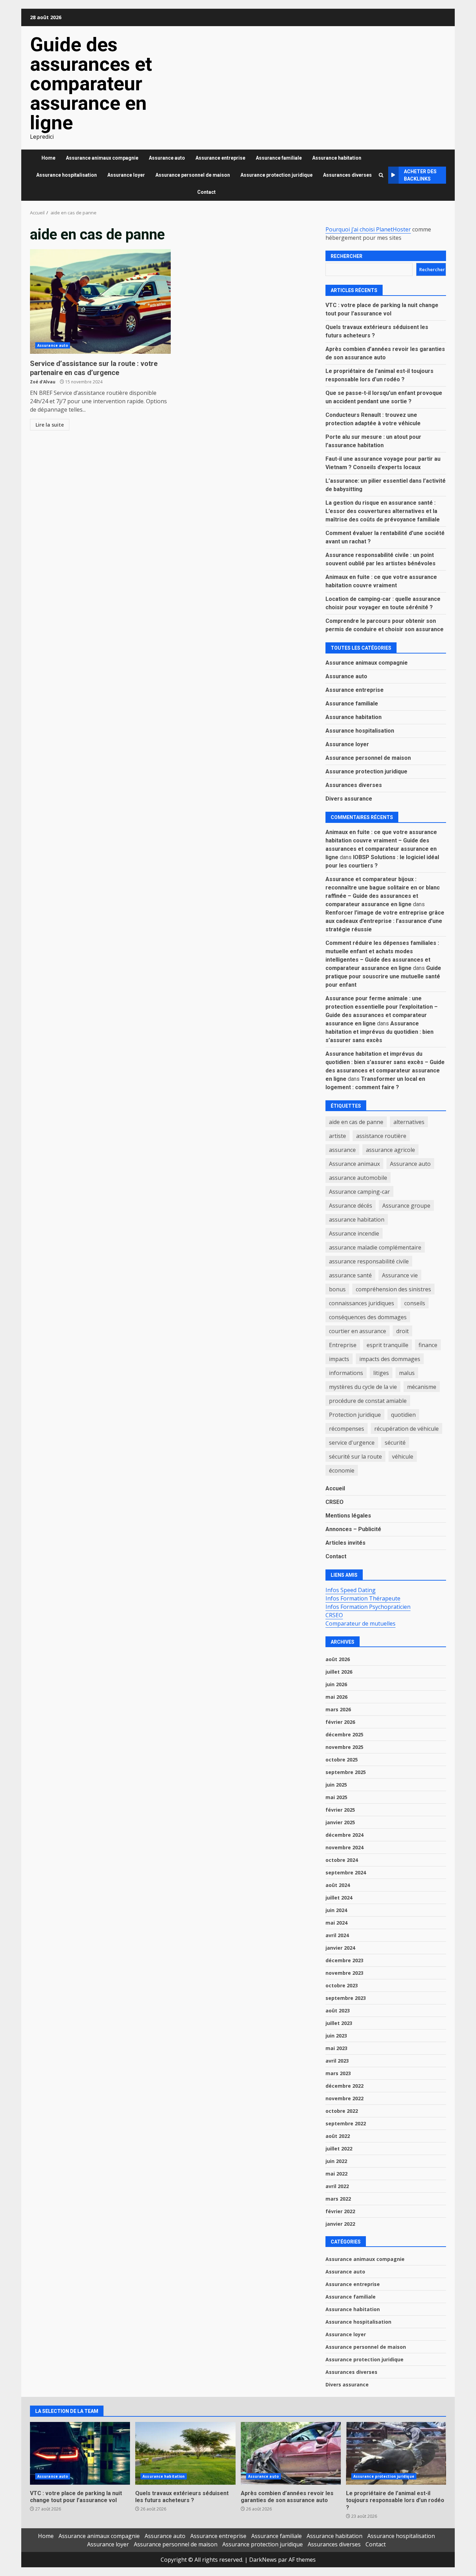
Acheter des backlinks (420, 175)
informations (346, 1373)
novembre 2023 (344, 1973)
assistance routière (381, 1136)
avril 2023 (337, 2061)
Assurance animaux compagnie (102, 158)
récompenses (347, 1429)
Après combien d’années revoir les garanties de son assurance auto (291, 2453)
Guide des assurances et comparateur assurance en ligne (91, 84)
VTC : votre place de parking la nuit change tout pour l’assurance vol (80, 2453)
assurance (342, 1150)
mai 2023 (336, 2048)
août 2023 (338, 2011)
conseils (415, 1303)
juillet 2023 (339, 2023)
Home (48, 158)
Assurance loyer (126, 175)
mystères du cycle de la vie (363, 1387)
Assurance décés (351, 1206)
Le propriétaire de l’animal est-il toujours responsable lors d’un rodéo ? (396, 2453)
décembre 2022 (344, 2086)
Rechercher (347, 256)
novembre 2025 (344, 1747)
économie (342, 1470)
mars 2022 (338, 2199)
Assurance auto (167, 158)
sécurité (395, 1443)
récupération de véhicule (406, 1429)
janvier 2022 (340, 2224)
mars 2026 (338, 1709)
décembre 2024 (344, 1835)
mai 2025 (336, 1797)
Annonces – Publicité (353, 1529)
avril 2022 (337, 2186)
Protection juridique (355, 1415)
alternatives (409, 1122)
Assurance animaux (354, 1164)
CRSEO (335, 1502)
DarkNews (263, 2560)
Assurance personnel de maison (193, 175)
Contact (206, 192)
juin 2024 (336, 1910)
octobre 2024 (342, 1860)
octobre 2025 (342, 1760)
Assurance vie (400, 1275)
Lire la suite (50, 425)
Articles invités (346, 1543)
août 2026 (338, 1659)
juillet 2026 (339, 1672)
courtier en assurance (358, 1331)
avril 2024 (337, 1935)
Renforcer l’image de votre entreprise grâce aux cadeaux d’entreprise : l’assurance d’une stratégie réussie (385, 921)
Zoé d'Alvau (43, 382)
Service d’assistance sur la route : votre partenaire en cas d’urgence (100, 301)
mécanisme (422, 1387)
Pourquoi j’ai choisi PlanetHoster (368, 229)
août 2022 (338, 2136)
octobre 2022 (342, 2111)
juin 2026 (336, 1684)
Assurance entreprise (220, 158)
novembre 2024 (344, 1847)
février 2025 (340, 1810)
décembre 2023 (344, 1960)
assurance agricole (390, 1150)
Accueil (335, 1488)
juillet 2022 (339, 2149)
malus (407, 1373)
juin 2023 (336, 2036)
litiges (381, 1373)
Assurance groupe (406, 1206)
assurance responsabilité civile (369, 1261)
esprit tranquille (387, 1345)
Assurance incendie (354, 1233)
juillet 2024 (339, 1898)
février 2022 (340, 2211)
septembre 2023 (346, 1998)
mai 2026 (336, 1697)
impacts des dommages (390, 1359)
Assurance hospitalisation (67, 175)
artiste (337, 1136)
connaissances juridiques (362, 1303)
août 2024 (338, 1885)
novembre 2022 (344, 2098)
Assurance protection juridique (277, 175)
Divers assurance (349, 799)
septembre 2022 (346, 2123)
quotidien (403, 1415)
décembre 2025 (344, 1734)
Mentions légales (348, 1516)
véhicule (403, 1457)
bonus (337, 1289)
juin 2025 (336, 1785)
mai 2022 (336, 2174)
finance (428, 1345)
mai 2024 (336, 1923)
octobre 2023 (342, 1985)
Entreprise (343, 1345)
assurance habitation (357, 1220)
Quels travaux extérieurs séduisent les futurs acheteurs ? (185, 2453)
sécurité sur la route (355, 1457)
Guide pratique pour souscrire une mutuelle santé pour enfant (383, 976)
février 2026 (340, 1722)
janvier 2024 (340, 1948)
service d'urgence (352, 1443)
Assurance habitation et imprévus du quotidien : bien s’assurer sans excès (379, 1032)
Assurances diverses (347, 175)
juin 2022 (336, 2161)
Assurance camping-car (359, 1192)
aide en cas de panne (356, 1122)
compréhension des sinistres (393, 1289)
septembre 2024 (346, 1872)
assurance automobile (358, 1178)
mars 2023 (338, 2073)
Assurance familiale (279, 158)
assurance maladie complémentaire (375, 1247)
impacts (339, 1359)
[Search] (381, 175)
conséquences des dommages (368, 1317)
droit (402, 1331)
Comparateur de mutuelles (360, 1623)
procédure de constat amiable (368, 1401)
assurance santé (350, 1275)
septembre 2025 (346, 1772)
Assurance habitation (337, 158)
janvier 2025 (340, 1822)
